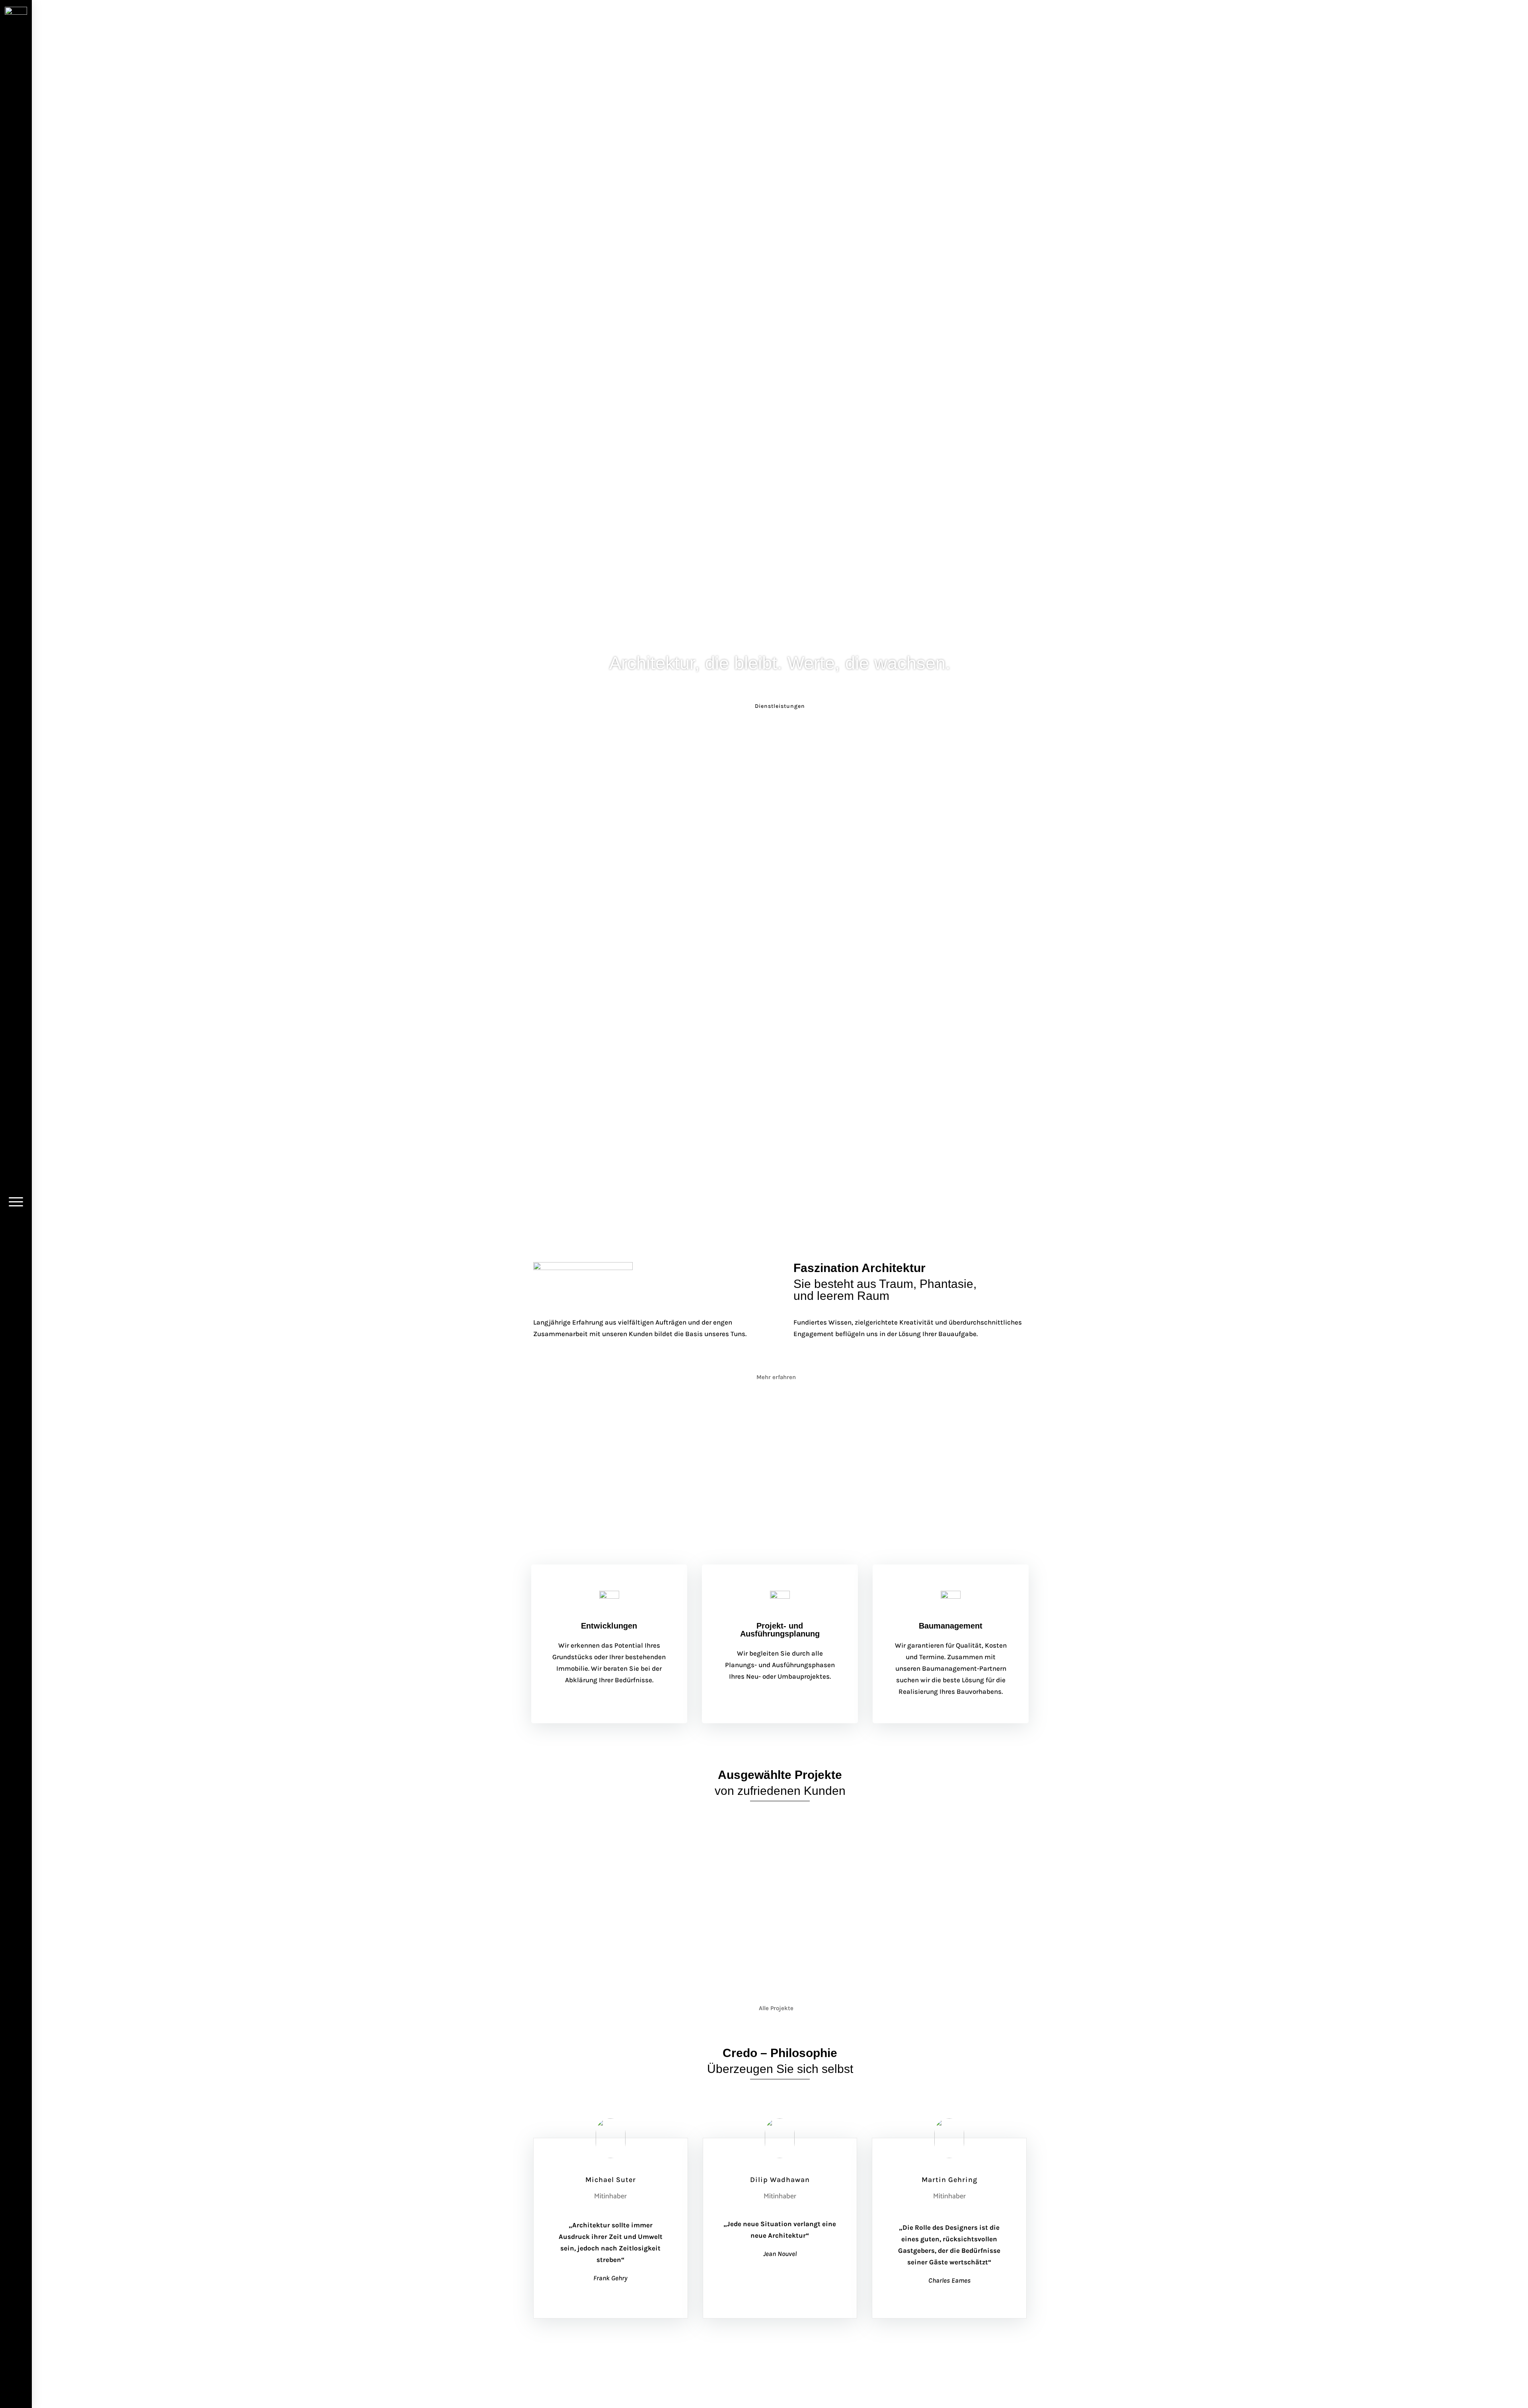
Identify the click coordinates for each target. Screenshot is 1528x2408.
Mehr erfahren (776, 1377)
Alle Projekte (776, 2008)
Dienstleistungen (780, 706)
